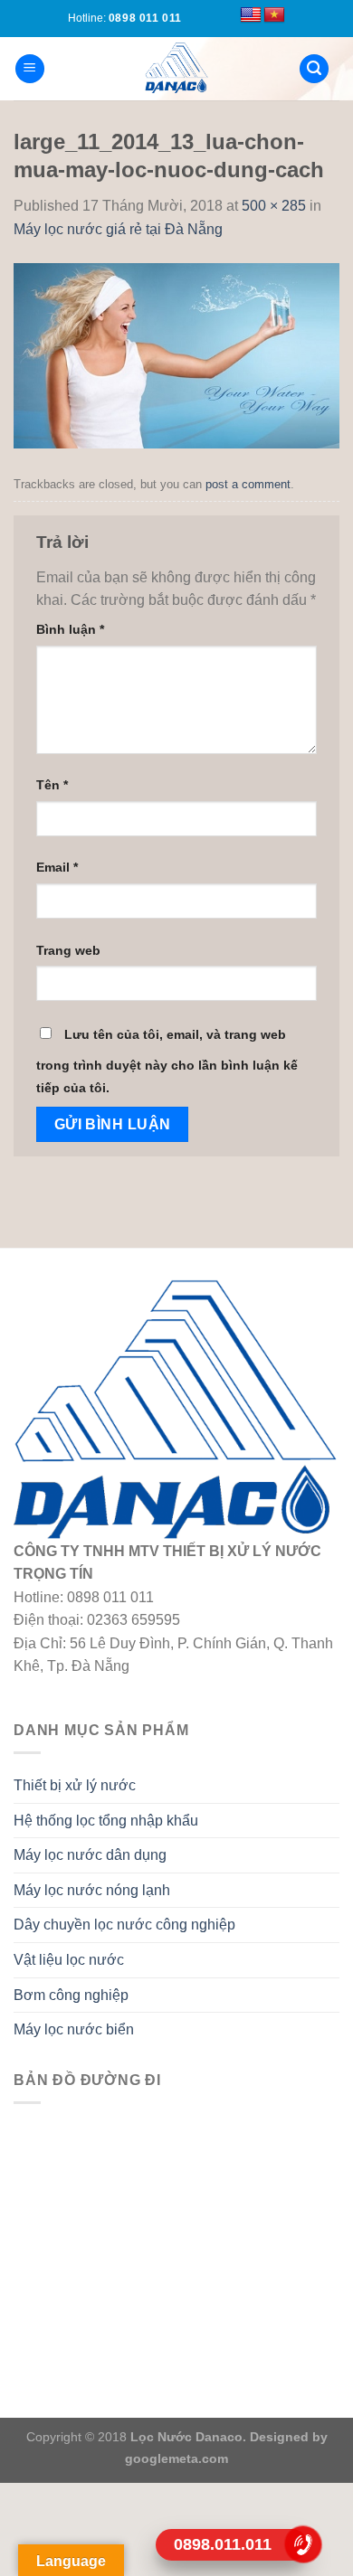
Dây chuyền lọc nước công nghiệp (124, 1925)
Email (57, 867)
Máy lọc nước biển (74, 2029)
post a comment (248, 484)
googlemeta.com (176, 2458)
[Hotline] (303, 2544)
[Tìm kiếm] (314, 69)
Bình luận (70, 629)
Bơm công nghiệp (71, 1995)
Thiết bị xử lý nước (75, 1785)
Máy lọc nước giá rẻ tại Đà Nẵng (118, 229)
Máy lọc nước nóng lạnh (92, 1890)
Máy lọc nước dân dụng (90, 1855)
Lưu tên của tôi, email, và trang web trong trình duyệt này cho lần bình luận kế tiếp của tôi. (167, 1062)
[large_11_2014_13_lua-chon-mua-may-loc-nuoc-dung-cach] (176, 354)
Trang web (68, 950)
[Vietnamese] (274, 15)
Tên (52, 785)
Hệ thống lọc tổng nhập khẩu (106, 1821)
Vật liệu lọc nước (69, 1960)
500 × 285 (274, 206)
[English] (251, 15)
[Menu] (30, 69)
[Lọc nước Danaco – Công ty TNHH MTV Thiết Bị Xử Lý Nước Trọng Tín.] (176, 69)
